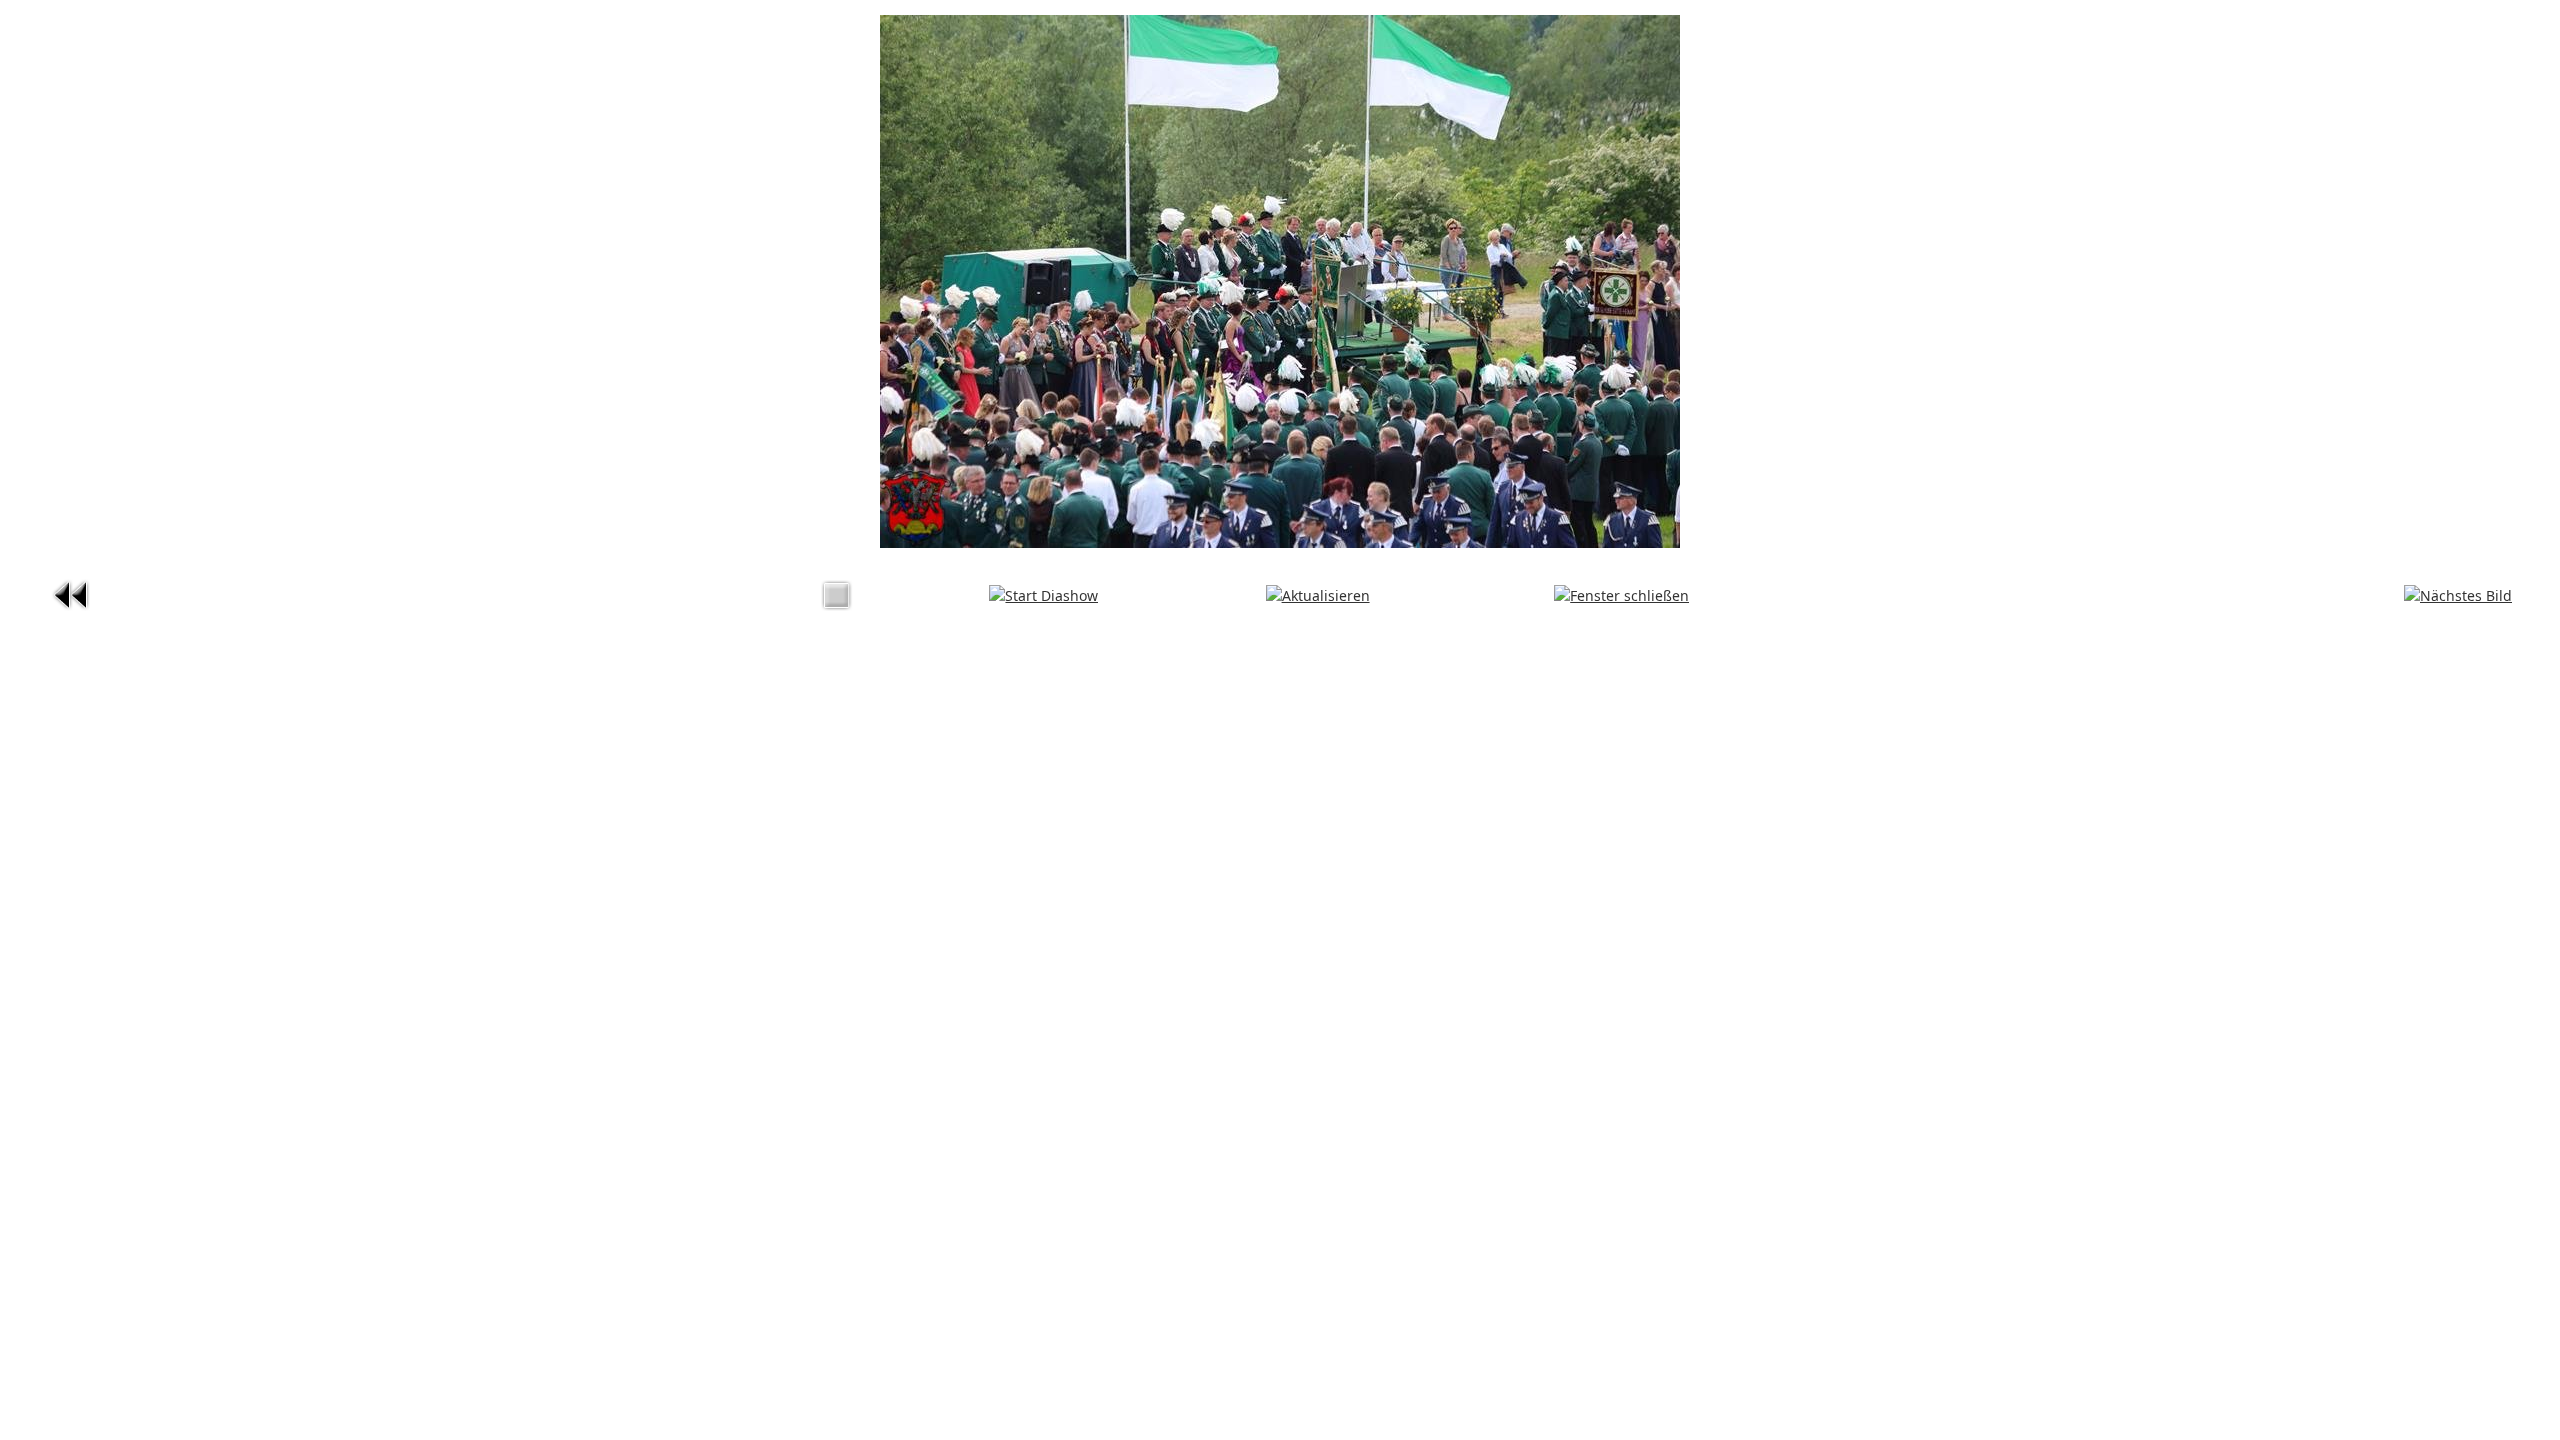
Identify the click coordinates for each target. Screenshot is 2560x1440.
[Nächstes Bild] (2458, 595)
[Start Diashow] (1043, 595)
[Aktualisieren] (1318, 595)
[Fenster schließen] (1621, 595)
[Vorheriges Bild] (72, 613)
